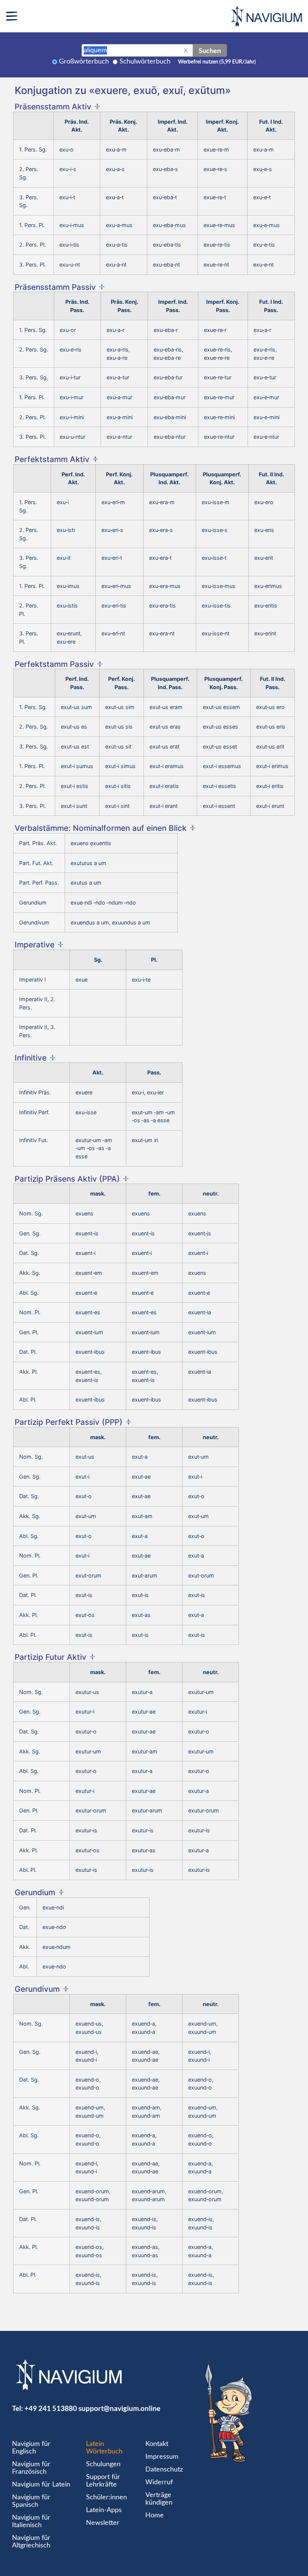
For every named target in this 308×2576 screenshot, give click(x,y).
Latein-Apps (104, 2510)
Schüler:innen (106, 2497)
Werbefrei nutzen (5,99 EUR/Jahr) (217, 62)
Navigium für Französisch (31, 2468)
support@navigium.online (119, 2408)
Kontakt (157, 2444)
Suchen (210, 50)
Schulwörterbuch (145, 62)
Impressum (162, 2457)
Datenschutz (164, 2470)
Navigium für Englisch (31, 2448)
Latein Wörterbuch (104, 2448)
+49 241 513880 (51, 2408)
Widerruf (159, 2482)
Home (155, 2515)
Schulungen (103, 2464)
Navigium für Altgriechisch (31, 2542)
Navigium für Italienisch (31, 2521)
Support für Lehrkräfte (103, 2481)
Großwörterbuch (84, 62)
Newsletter (103, 2523)
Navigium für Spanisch (31, 2501)
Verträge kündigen (159, 2499)
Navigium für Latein (41, 2485)
